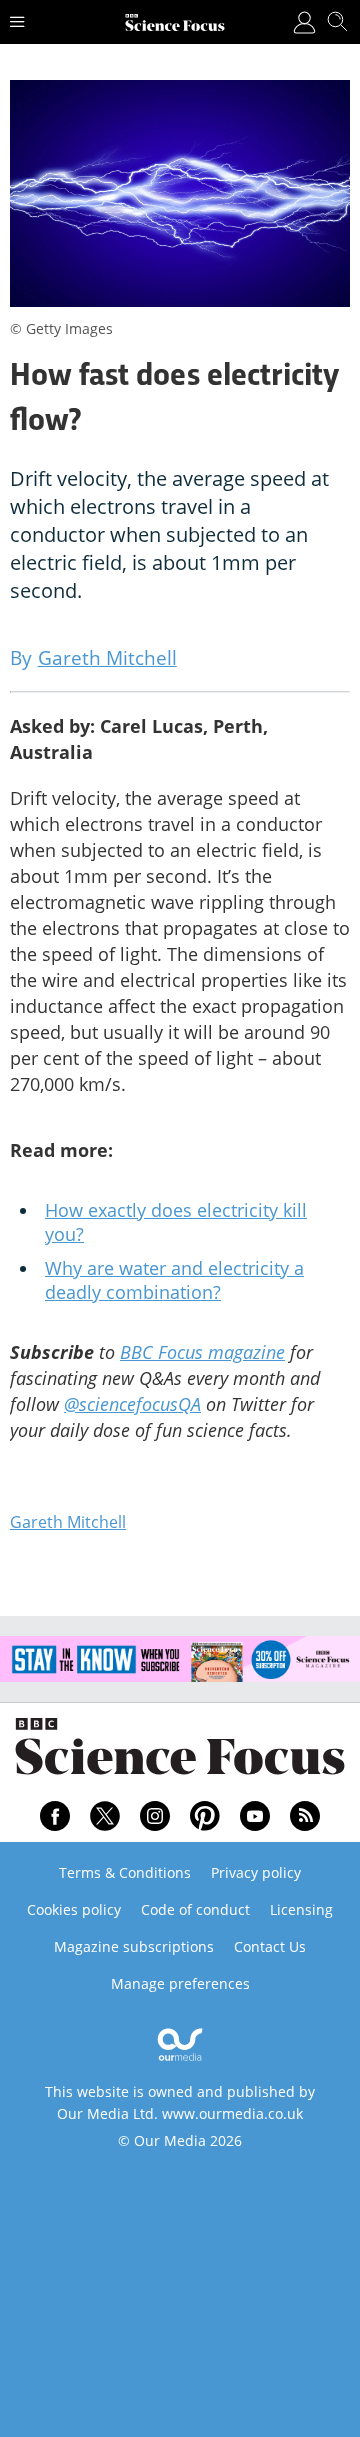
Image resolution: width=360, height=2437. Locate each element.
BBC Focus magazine (202, 1352)
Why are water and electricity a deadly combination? (174, 1280)
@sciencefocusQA (132, 1404)
